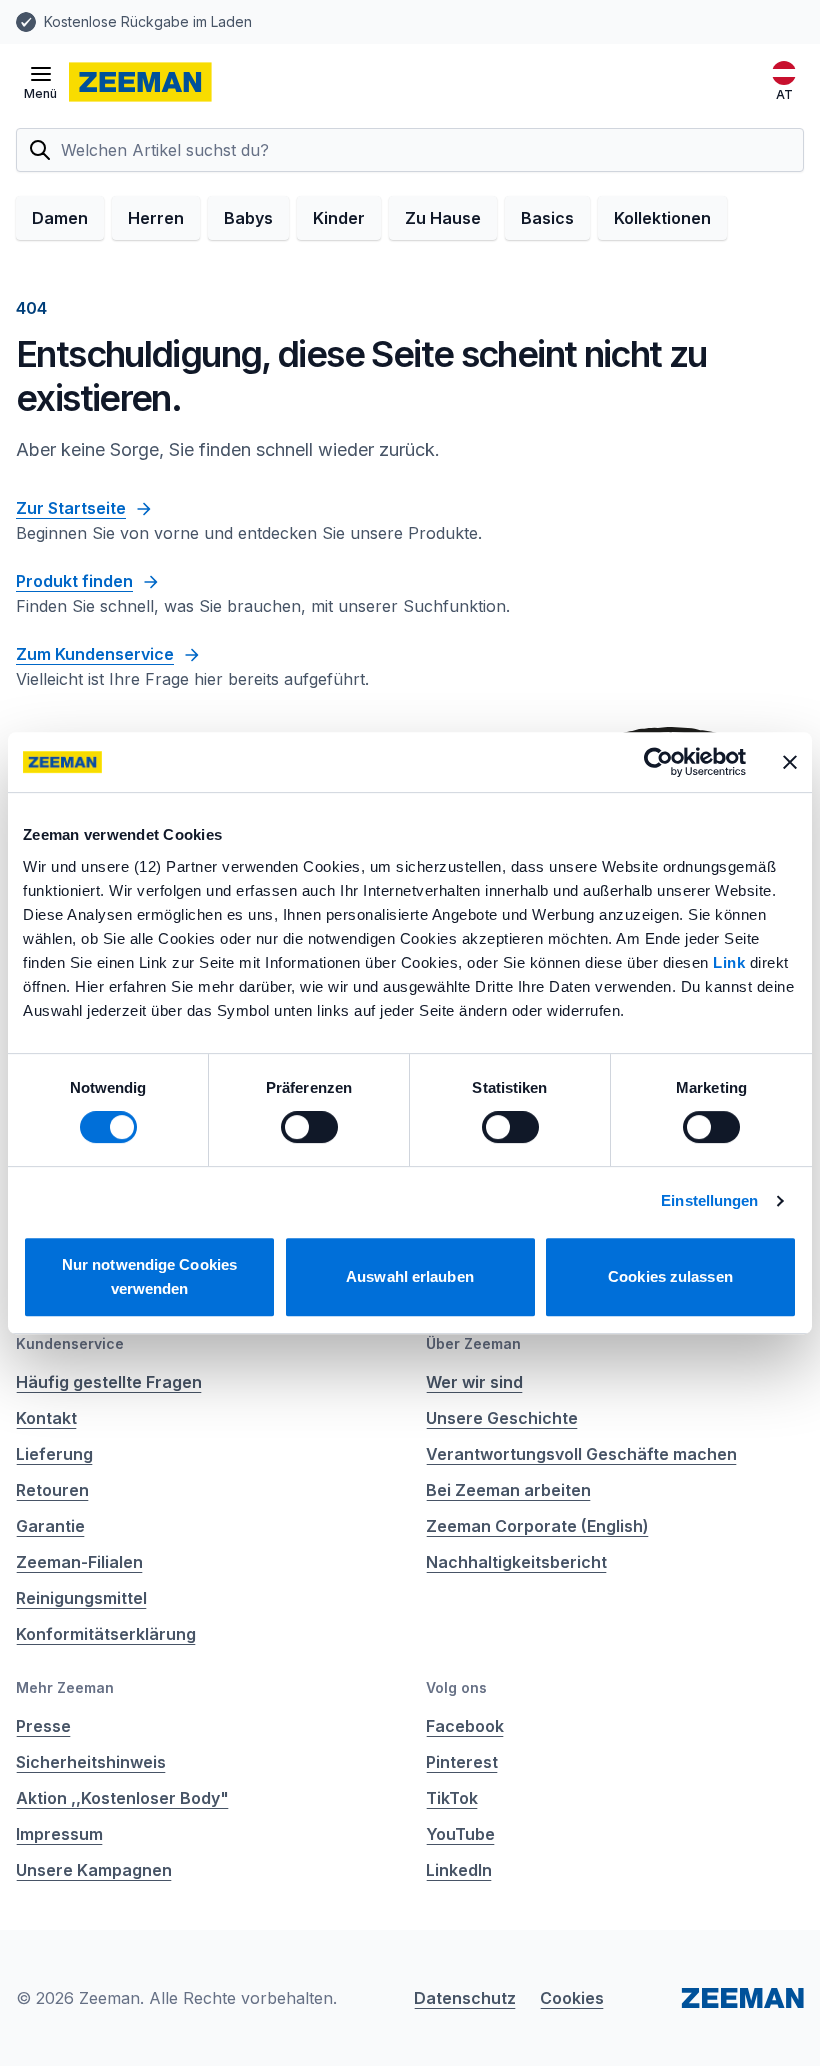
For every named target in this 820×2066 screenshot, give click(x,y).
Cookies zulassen (670, 1276)
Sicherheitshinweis (91, 1762)
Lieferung (54, 1454)
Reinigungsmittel (81, 1598)
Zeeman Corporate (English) (537, 1526)
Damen (60, 218)
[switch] (309, 1127)
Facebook (465, 1726)
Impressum (59, 1834)
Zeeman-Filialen (79, 1562)
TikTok (452, 1798)
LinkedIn (459, 1870)
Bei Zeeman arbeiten (508, 1490)
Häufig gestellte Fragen (109, 1382)
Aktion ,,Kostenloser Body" (122, 1798)
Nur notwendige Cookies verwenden (149, 1276)
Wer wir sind (474, 1382)
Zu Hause (443, 218)
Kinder (339, 218)
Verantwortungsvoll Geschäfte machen (581, 1454)
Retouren (52, 1490)
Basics (547, 218)
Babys (248, 218)
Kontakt (46, 1418)
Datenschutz (465, 1998)
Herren (156, 218)
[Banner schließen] (790, 762)
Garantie (50, 1526)
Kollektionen (662, 218)
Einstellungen (709, 1200)
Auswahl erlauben (410, 1276)
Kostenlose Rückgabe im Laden (148, 21)
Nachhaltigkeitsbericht (516, 1562)
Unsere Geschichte (502, 1418)
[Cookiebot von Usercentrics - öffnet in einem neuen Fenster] (658, 762)
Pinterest (462, 1762)
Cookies (572, 1998)
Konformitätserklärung (106, 1634)
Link (731, 962)
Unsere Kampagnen (94, 1870)
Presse (43, 1726)
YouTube (460, 1834)
